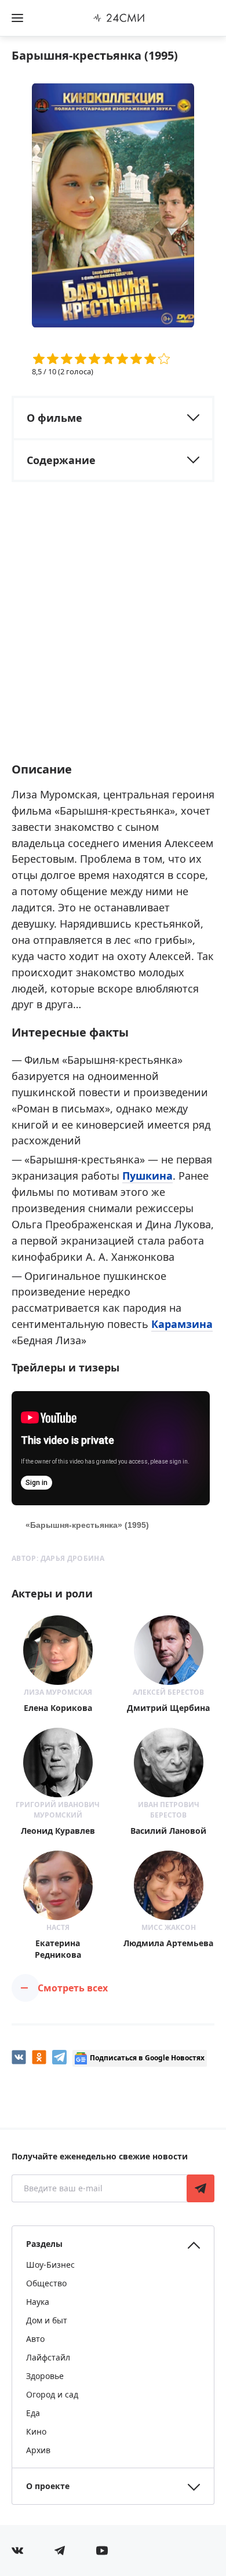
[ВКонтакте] (19, 2057)
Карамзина (182, 1324)
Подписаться (201, 2188)
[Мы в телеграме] (60, 2551)
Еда (33, 2413)
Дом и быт (47, 2320)
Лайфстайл (48, 2357)
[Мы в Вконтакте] (17, 2551)
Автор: (58, 1558)
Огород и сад (52, 2394)
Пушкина (147, 1176)
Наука (38, 2302)
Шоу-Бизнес (50, 2265)
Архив (38, 2450)
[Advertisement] (113, 632)
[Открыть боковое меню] (17, 18)
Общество (46, 2283)
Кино (36, 2431)
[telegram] (59, 2057)
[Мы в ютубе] (102, 2551)
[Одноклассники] (39, 2057)
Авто (35, 2339)
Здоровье (45, 2376)
